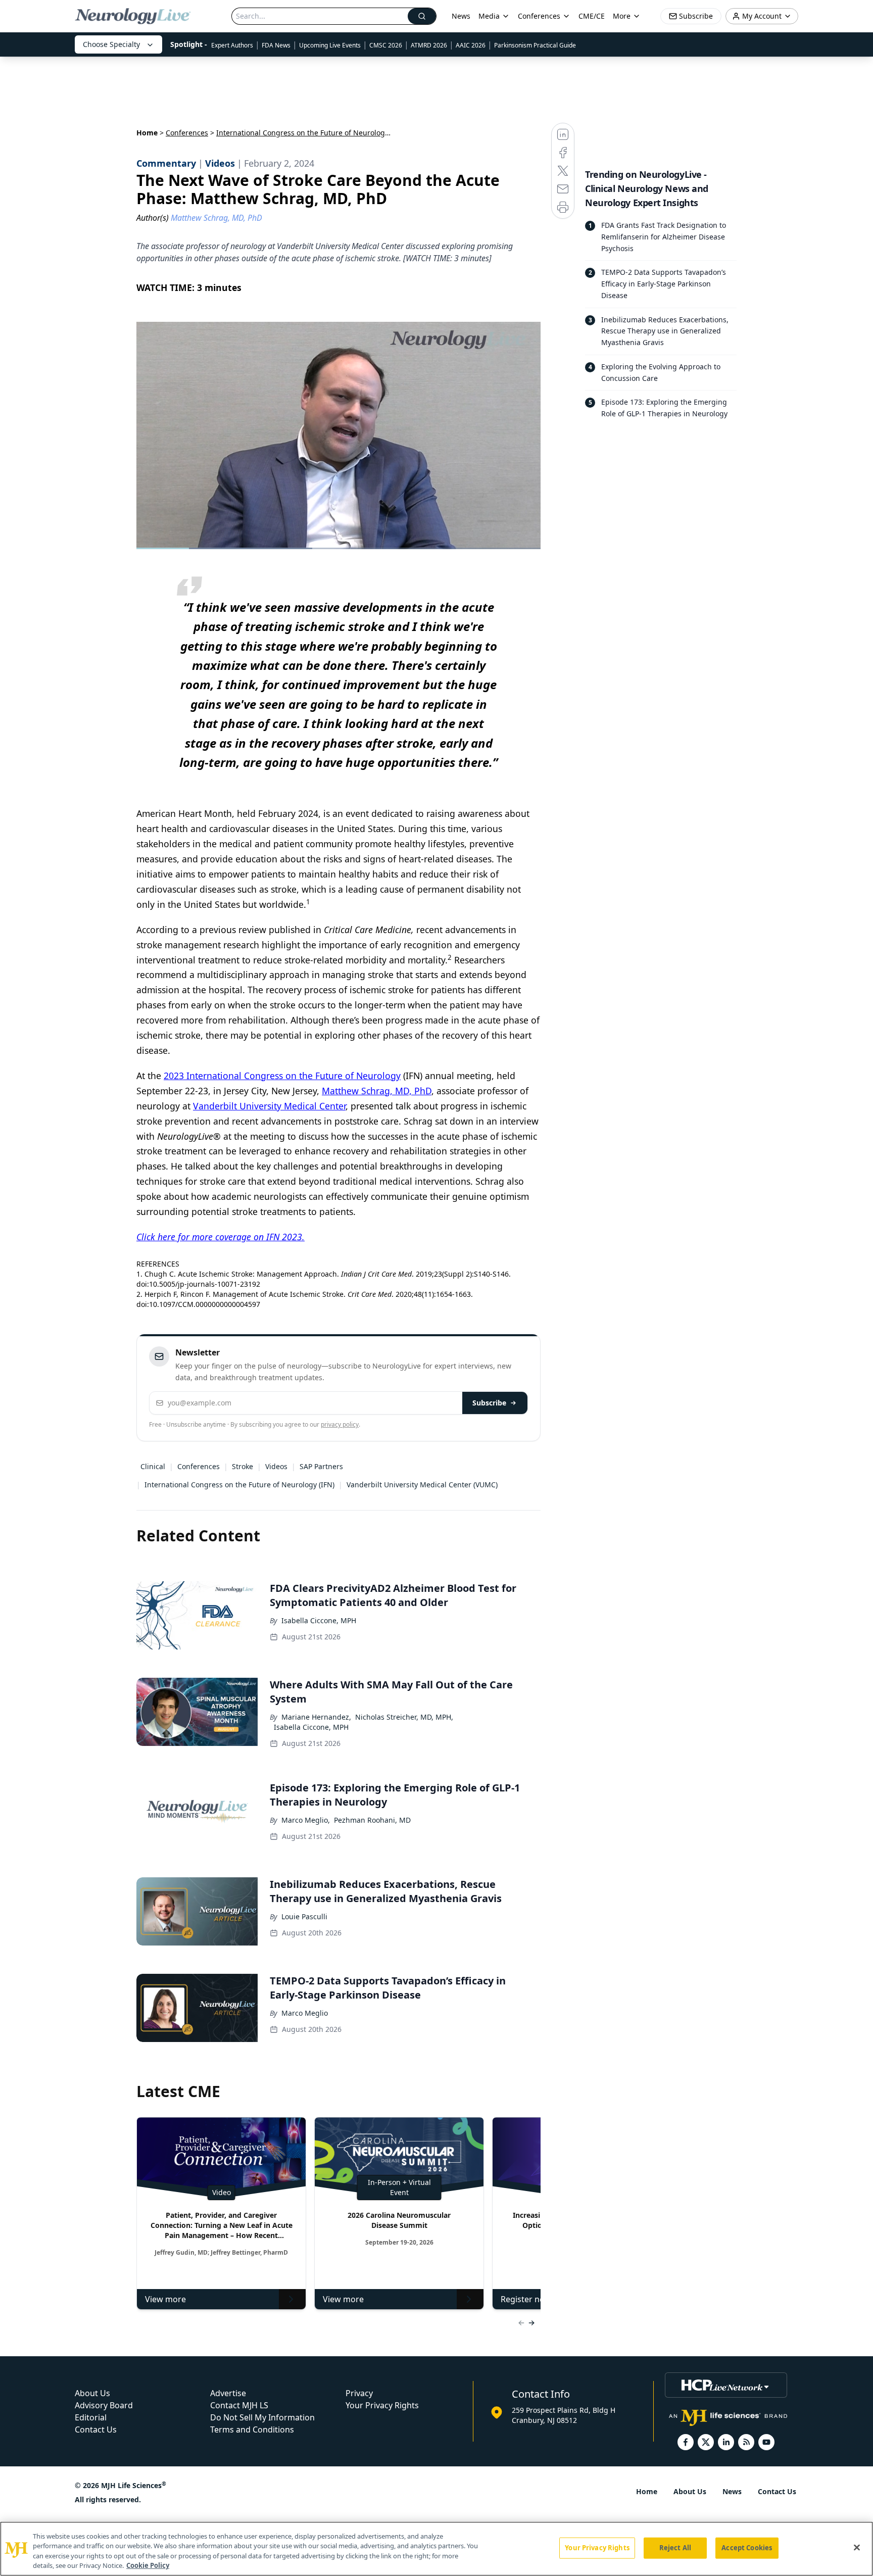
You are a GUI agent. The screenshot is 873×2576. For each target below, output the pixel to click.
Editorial (91, 2417)
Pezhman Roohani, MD (372, 1820)
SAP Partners (321, 1466)
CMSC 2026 (386, 45)
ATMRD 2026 (429, 45)
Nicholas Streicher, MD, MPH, (404, 1717)
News (461, 16)
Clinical (153, 1466)
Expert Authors (232, 45)
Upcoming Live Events (330, 45)
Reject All (675, 2548)
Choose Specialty (111, 44)
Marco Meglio (305, 2013)
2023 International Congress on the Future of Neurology (282, 1076)
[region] (437, 2549)
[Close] (857, 2547)
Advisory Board (104, 2405)
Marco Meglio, (306, 1820)
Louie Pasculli (304, 1916)
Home (147, 133)
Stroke (243, 1466)
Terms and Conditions (252, 2429)
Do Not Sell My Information (262, 2417)
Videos (276, 1466)
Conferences (539, 16)
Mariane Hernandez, (316, 1717)
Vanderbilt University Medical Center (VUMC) (422, 1485)
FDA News (276, 45)
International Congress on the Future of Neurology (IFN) (239, 1485)
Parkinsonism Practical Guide (535, 45)
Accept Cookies (747, 2548)
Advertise (228, 2393)
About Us (92, 2393)
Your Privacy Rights (382, 2405)
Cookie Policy (148, 2565)
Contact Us (96, 2429)
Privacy (359, 2393)
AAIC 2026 (471, 45)
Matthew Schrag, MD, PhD (377, 1091)
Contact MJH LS (239, 2405)
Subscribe (489, 1403)
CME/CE (592, 16)
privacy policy (340, 1424)
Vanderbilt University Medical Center (269, 1106)
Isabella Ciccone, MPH (319, 1620)
